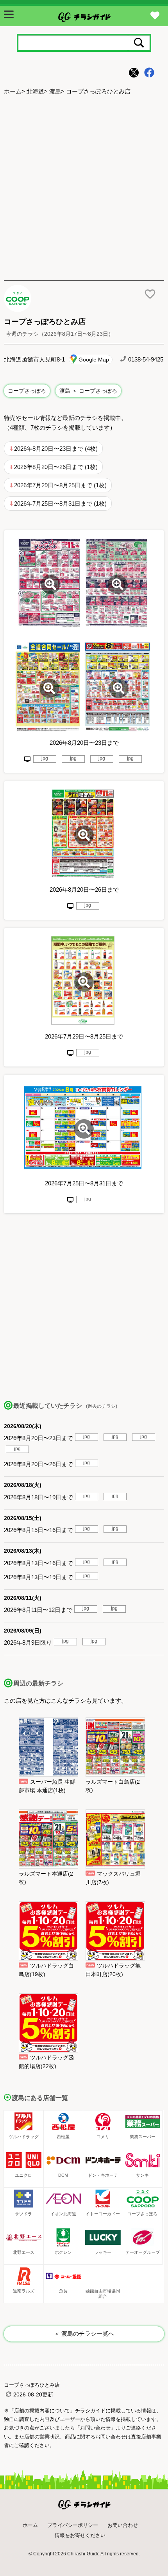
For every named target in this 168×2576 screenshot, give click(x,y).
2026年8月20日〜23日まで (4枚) (56, 449)
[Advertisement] (84, 189)
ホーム (13, 91)
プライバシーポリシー (73, 2525)
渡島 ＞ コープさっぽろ (88, 391)
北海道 (35, 91)
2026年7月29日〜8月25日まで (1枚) (60, 485)
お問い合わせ (123, 2525)
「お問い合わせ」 (95, 2428)
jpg (45, 758)
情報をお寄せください (80, 2535)
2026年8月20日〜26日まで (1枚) (56, 467)
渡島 (55, 91)
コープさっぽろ (27, 391)
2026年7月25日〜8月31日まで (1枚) (60, 503)
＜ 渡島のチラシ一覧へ (84, 2334)
